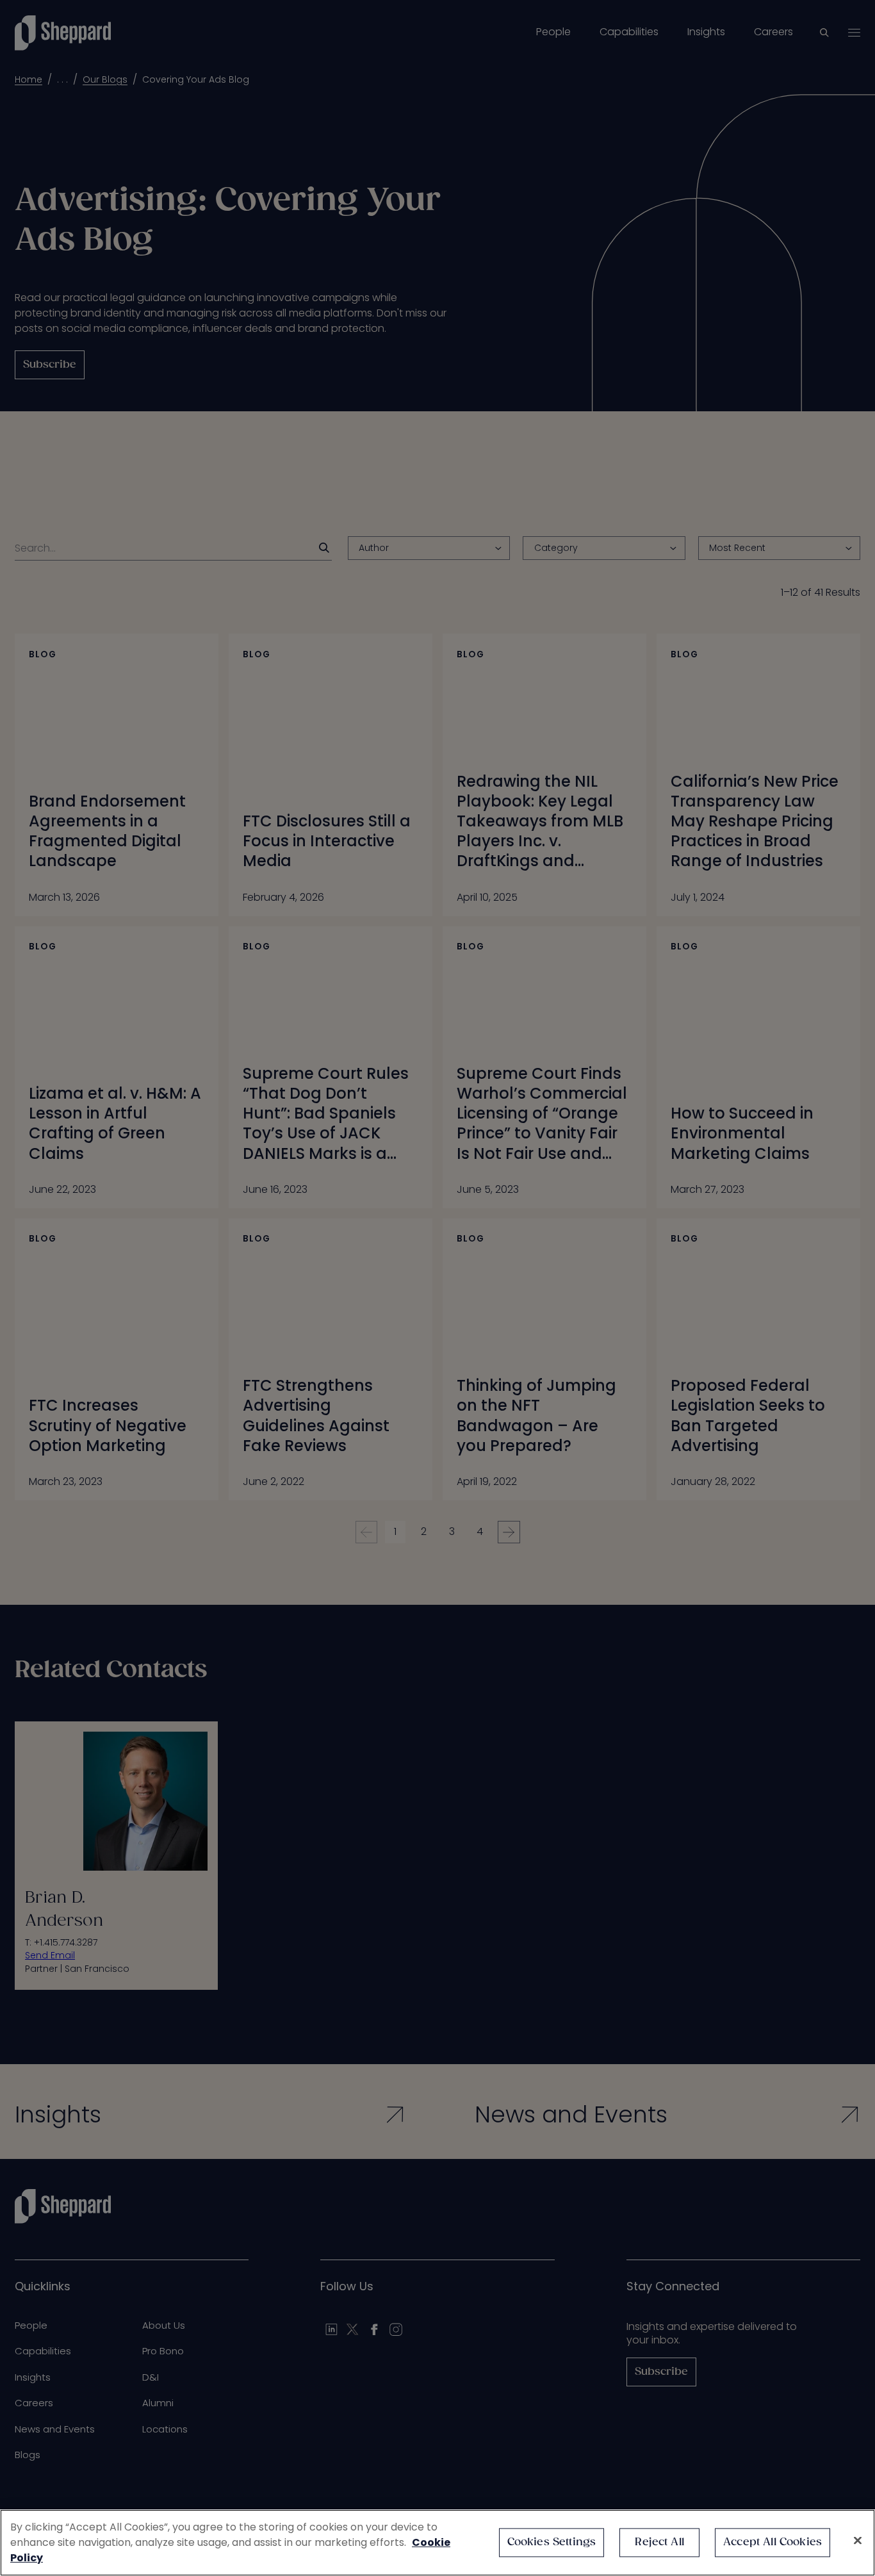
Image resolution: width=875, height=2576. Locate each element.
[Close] (858, 2541)
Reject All (659, 2542)
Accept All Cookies (773, 2542)
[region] (437, 2543)
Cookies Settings (552, 2542)
